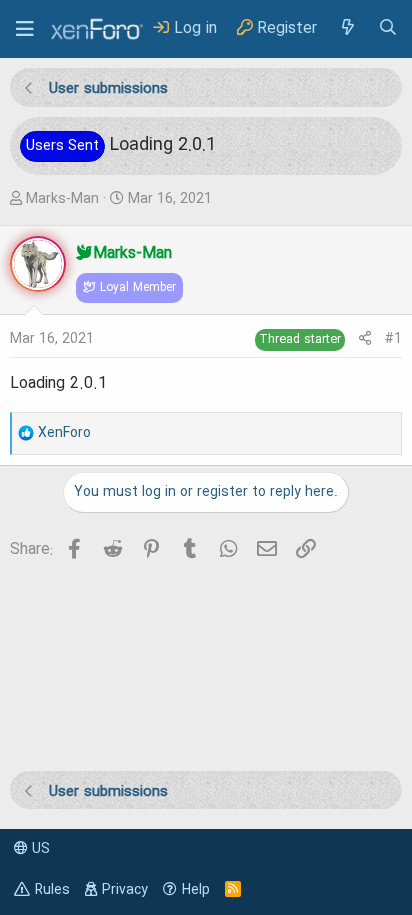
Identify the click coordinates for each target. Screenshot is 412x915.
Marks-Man (62, 199)
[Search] (388, 28)
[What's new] (347, 28)
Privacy (125, 890)
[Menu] (25, 29)
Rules (52, 890)
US (39, 849)
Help (196, 890)
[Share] (365, 339)
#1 (393, 339)
